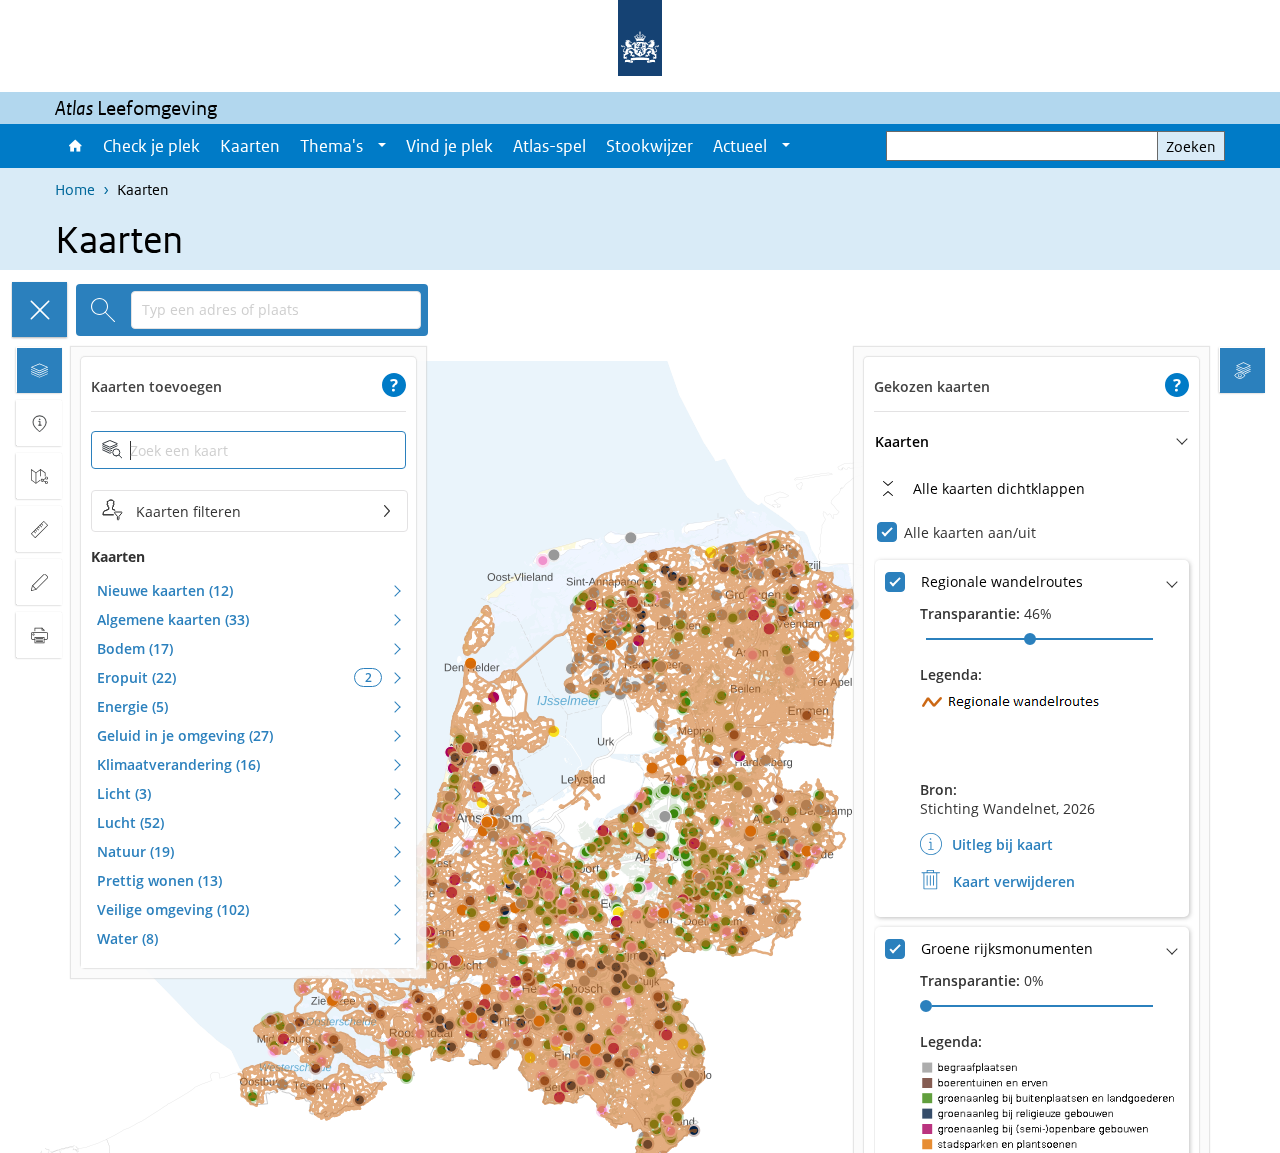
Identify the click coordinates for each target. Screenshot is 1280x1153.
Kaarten (250, 146)
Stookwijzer (649, 146)
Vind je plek (449, 146)
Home (74, 146)
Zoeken (1191, 146)
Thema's (331, 146)
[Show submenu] (382, 146)
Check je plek (151, 146)
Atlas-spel (549, 146)
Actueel (740, 146)
